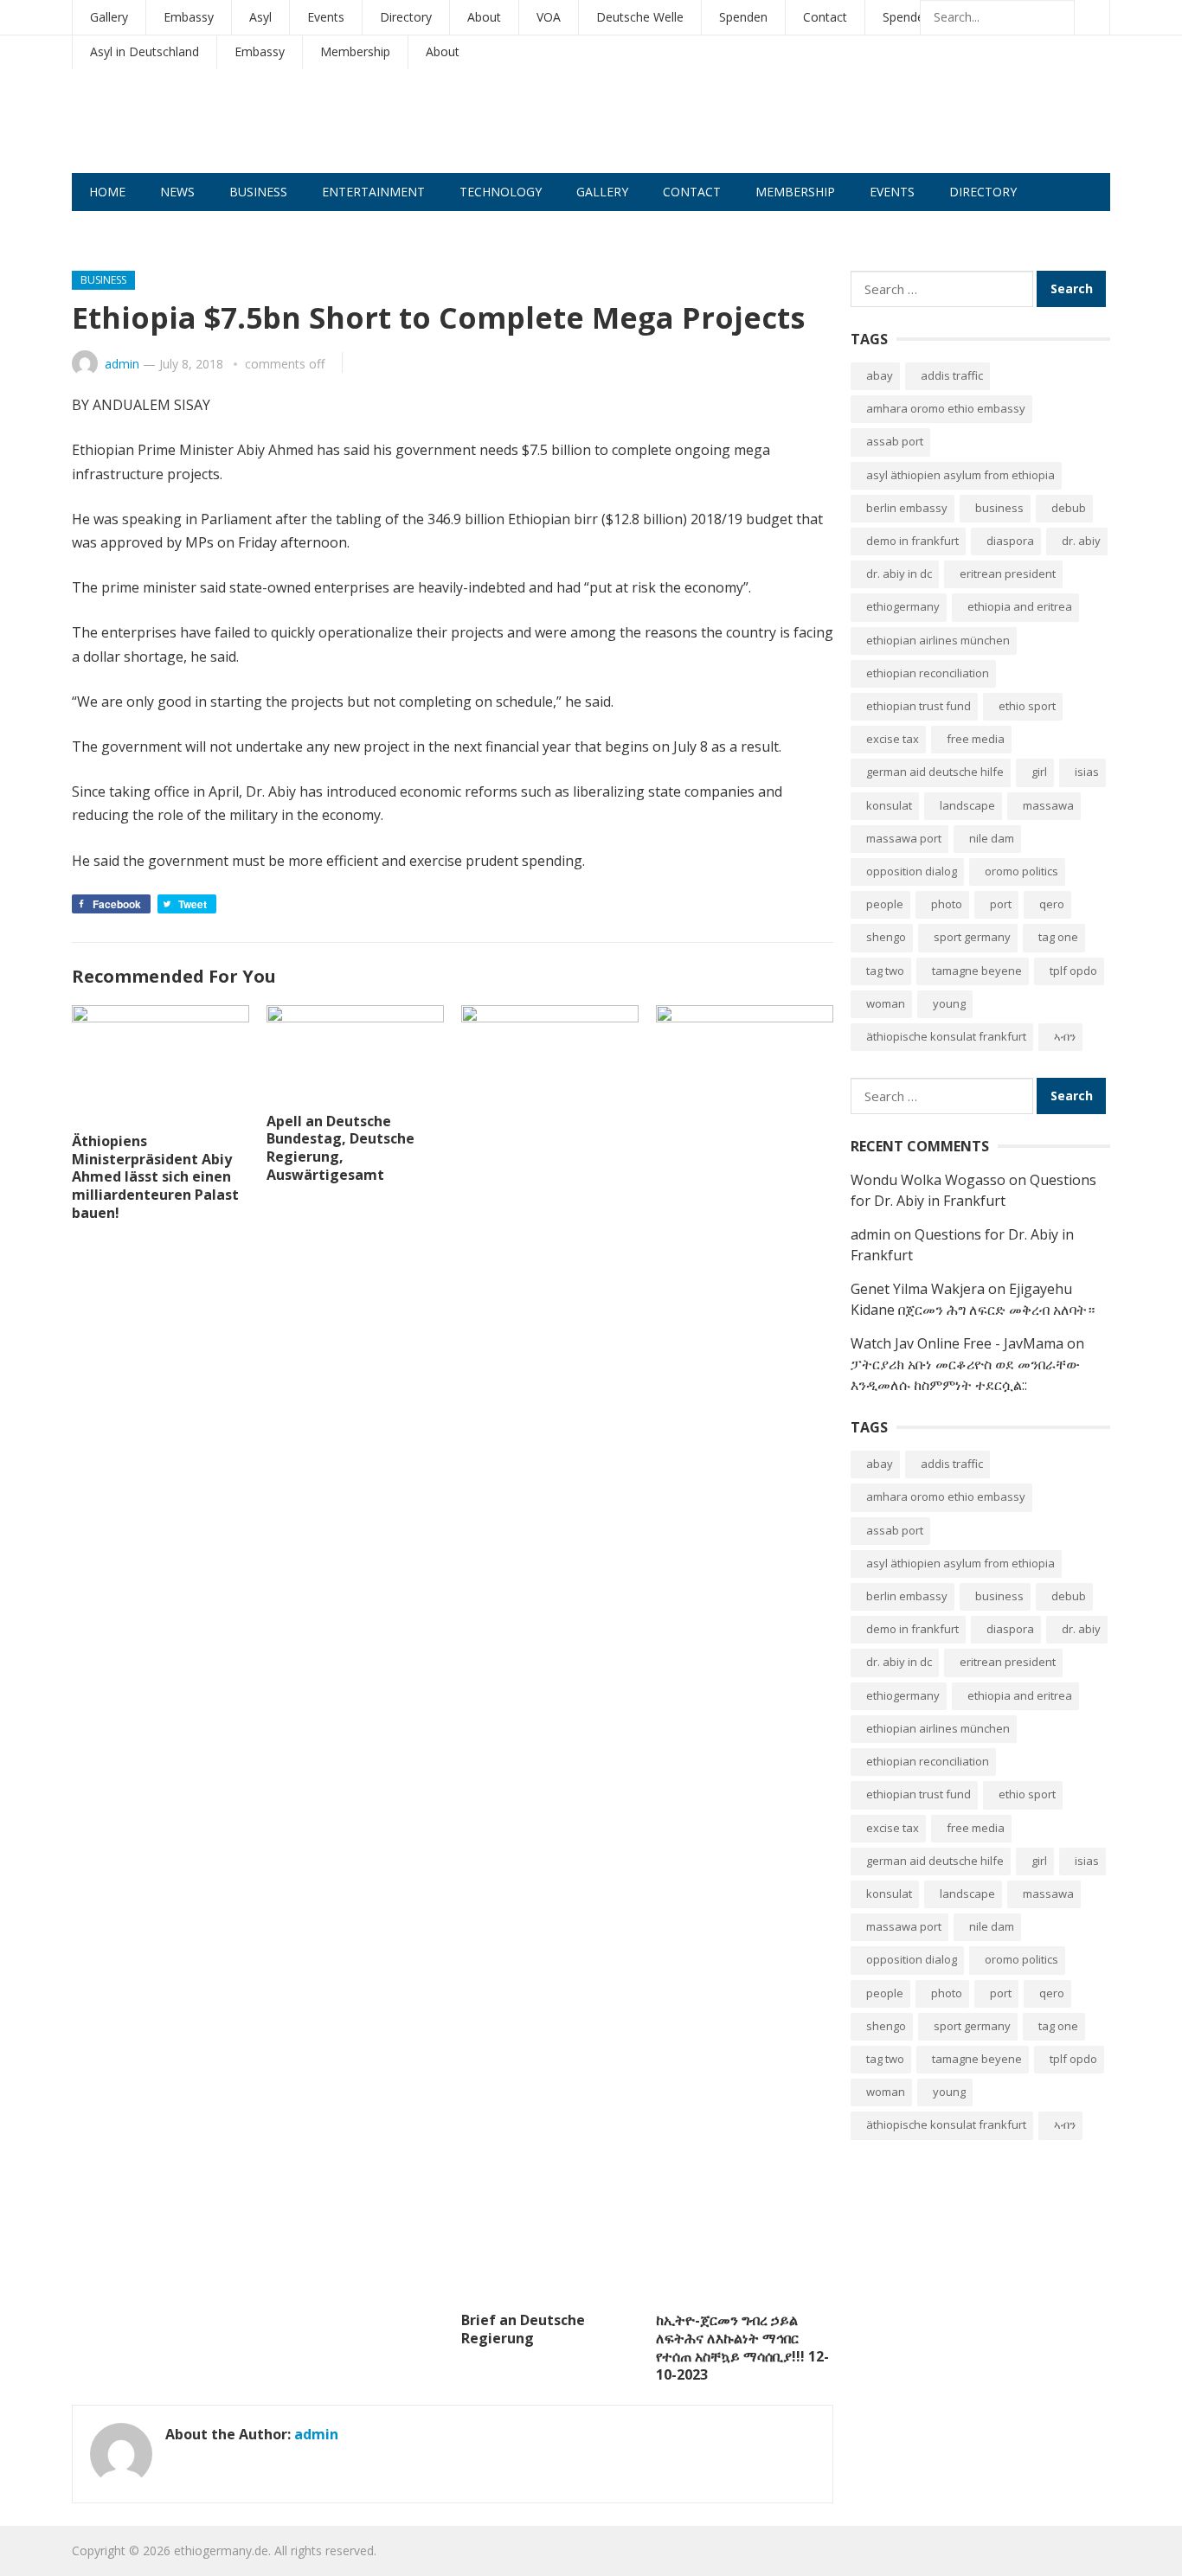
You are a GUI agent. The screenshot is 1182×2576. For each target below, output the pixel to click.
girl (1039, 772)
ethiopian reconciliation (928, 673)
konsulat (889, 805)
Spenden (743, 17)
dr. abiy (1081, 541)
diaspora (1010, 541)
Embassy (189, 17)
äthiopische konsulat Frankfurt (946, 1036)
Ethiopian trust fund (919, 706)
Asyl (260, 17)
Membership (355, 51)
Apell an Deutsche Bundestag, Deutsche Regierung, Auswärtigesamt (340, 1148)
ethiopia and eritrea (1020, 606)
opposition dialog (912, 871)
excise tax (893, 739)
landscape (967, 805)
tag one (1058, 937)
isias (1087, 772)
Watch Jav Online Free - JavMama (957, 1343)
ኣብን (1065, 1036)
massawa (1048, 805)
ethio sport (1027, 706)
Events (326, 17)
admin (122, 364)
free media (976, 739)
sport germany (972, 937)
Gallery (109, 17)
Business (258, 192)
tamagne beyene (977, 971)
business (999, 508)
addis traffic (952, 375)
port (1001, 904)
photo (947, 904)
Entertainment (373, 192)
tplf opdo (1073, 971)
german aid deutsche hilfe (935, 772)
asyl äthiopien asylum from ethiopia (960, 475)
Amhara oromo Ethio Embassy (946, 408)
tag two (885, 971)
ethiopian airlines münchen (938, 640)
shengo (886, 937)
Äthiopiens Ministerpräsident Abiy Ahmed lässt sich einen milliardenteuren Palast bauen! (155, 1177)
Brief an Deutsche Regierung (523, 2329)
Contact (825, 17)
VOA (549, 17)
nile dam (992, 838)
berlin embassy (907, 508)
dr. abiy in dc (899, 574)
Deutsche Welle (640, 17)
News (177, 192)
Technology (501, 192)
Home (107, 192)
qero (1052, 904)
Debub (1069, 508)
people (885, 904)
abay (880, 375)
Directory (406, 17)
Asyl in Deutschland (145, 51)
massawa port (904, 838)
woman (886, 1003)
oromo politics (1021, 871)
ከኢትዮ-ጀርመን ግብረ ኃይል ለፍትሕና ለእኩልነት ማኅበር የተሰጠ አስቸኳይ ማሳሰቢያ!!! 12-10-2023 (742, 2347)
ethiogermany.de (221, 2550)
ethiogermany (903, 606)
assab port (895, 441)
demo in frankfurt (912, 541)
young (949, 1003)
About (484, 17)
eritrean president (1008, 574)
